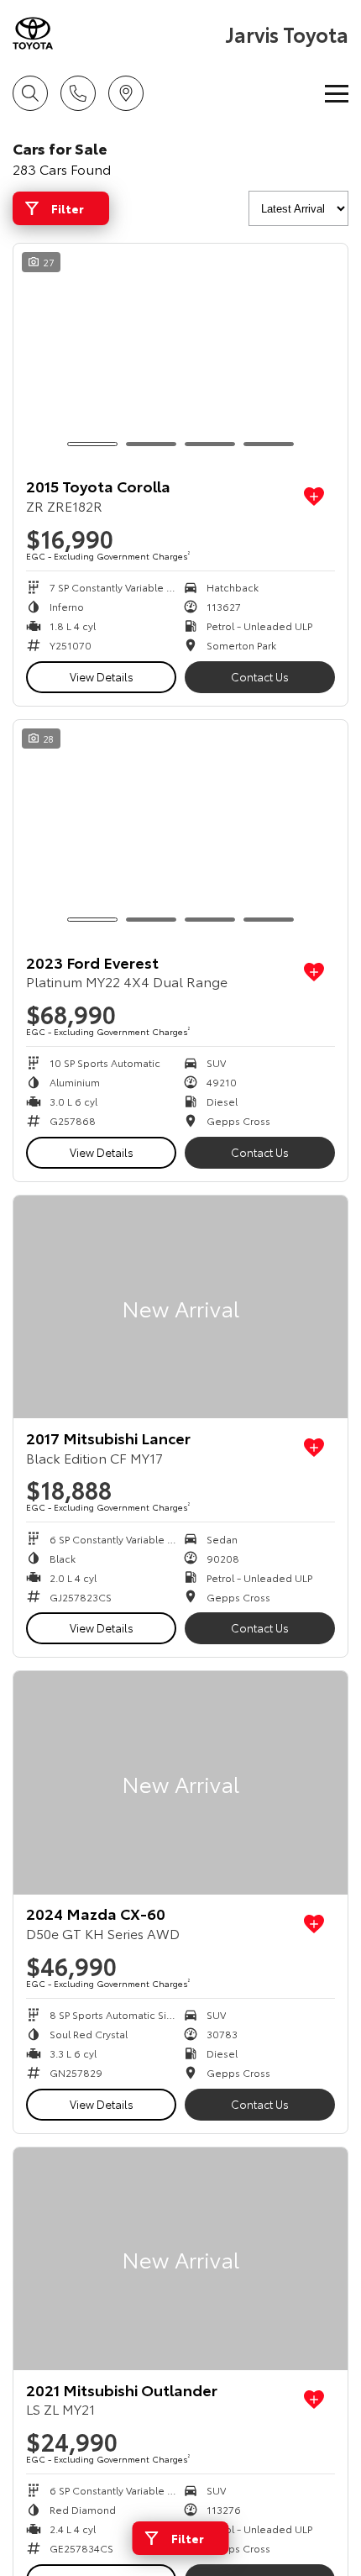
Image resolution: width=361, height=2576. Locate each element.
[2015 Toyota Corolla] (180, 355)
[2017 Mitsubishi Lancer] (180, 1307)
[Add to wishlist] (314, 497)
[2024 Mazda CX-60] (180, 1782)
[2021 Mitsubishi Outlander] (180, 2259)
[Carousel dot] (92, 444)
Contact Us (260, 676)
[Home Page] (117, 33)
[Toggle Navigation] (337, 93)
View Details (102, 676)
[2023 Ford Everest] (180, 831)
